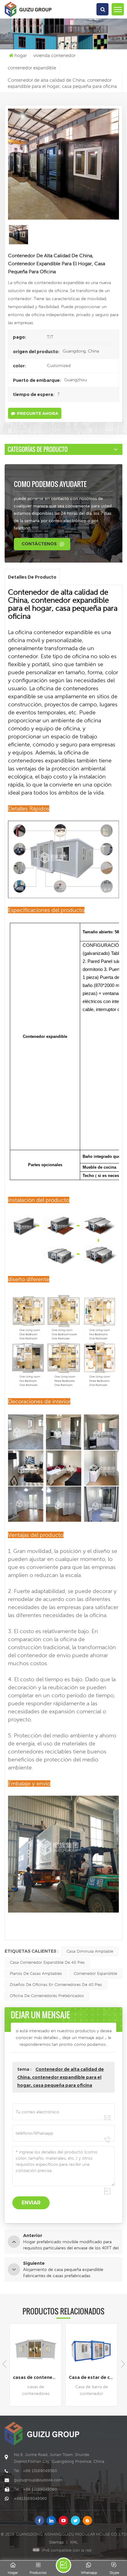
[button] (123, 2364)
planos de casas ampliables (36, 1973)
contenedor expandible (95, 1973)
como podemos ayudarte (50, 484)
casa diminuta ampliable (90, 1951)
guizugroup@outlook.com (38, 2480)
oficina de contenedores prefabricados (47, 1996)
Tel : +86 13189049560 (35, 2471)
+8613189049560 (30, 2498)
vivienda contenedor (54, 55)
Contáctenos (39, 544)
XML (74, 2542)
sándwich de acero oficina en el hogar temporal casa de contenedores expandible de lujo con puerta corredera (93, 2377)
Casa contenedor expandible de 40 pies (47, 1962)
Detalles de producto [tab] (32, 577)
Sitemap (56, 2542)
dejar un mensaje (63, 2565)
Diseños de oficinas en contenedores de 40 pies (56, 1985)
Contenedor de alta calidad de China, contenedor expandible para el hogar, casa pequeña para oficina (61, 2077)
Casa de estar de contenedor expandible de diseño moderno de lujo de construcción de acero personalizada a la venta (37, 2377)
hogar (21, 55)
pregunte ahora (38, 413)
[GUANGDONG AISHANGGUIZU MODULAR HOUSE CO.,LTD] (28, 17)
